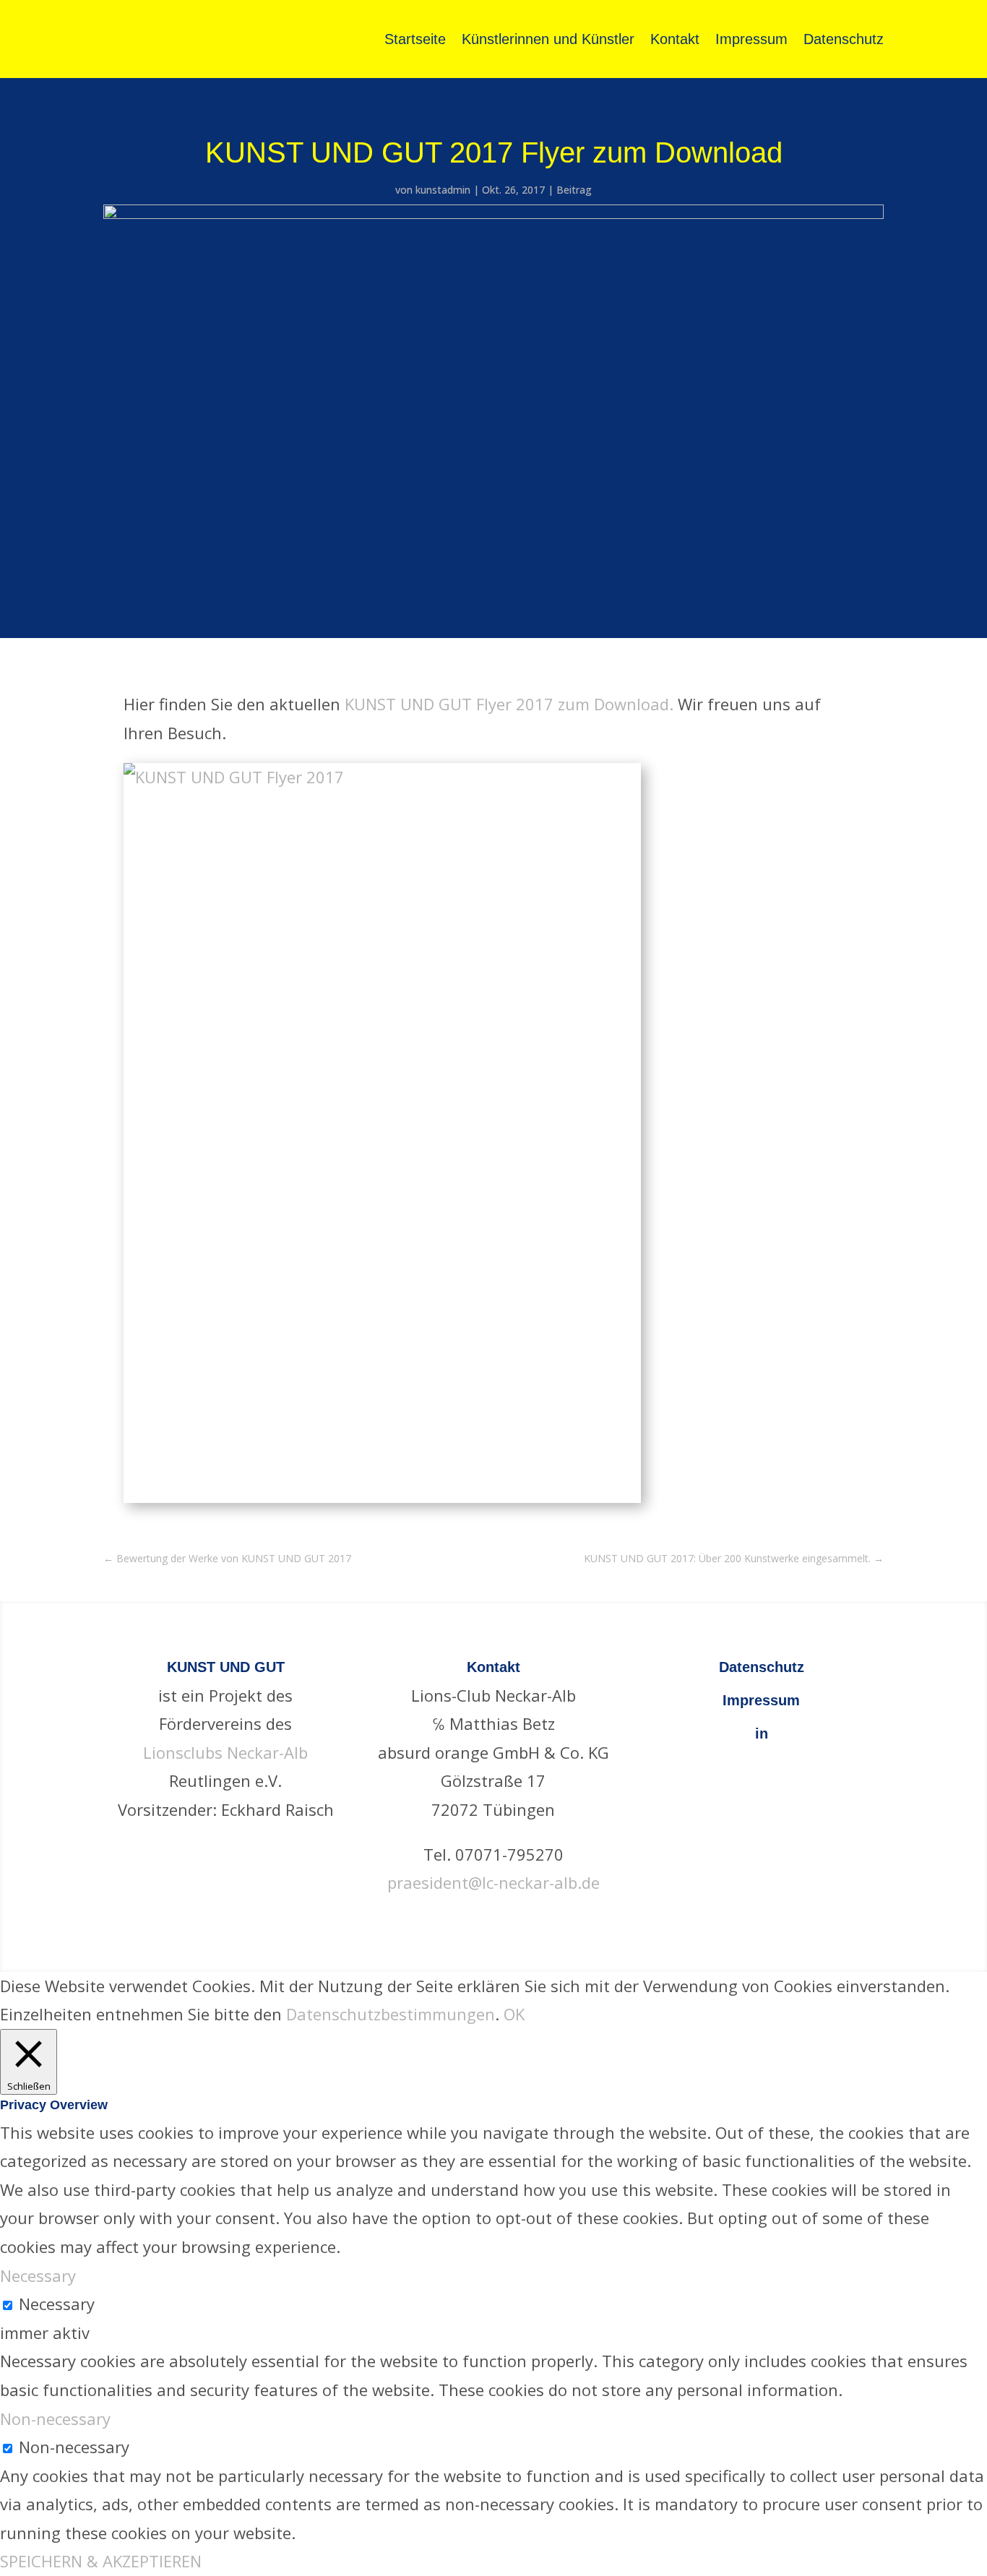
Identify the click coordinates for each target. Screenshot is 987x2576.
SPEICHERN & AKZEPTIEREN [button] (101, 2561)
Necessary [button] (38, 2275)
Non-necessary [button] (55, 2418)
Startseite (415, 39)
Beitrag (574, 190)
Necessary (57, 2304)
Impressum (751, 39)
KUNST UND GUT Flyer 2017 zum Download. (509, 704)
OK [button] (514, 2014)
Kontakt (675, 39)
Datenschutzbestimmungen (391, 2014)
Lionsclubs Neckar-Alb (225, 1752)
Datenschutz (844, 39)
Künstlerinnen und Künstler (548, 39)
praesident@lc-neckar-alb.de (493, 1882)
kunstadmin (443, 190)
